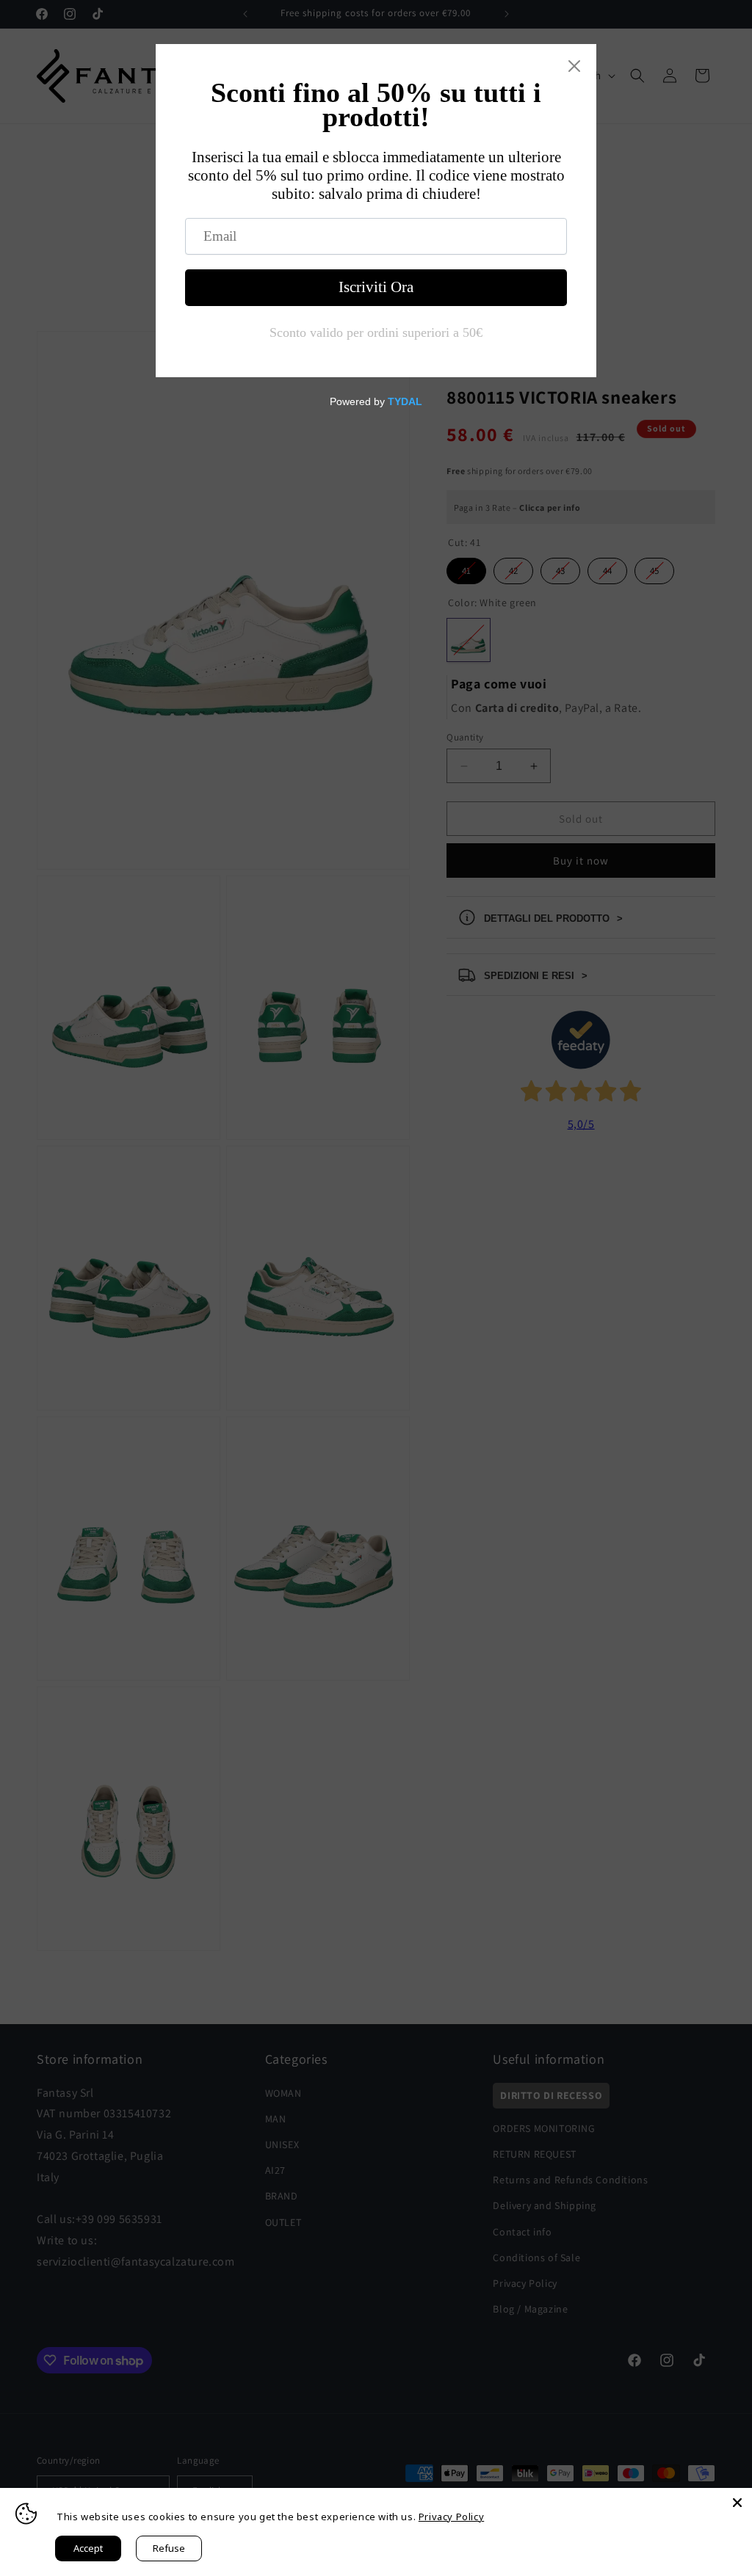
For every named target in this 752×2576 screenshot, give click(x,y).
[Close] (737, 2503)
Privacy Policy (451, 2517)
